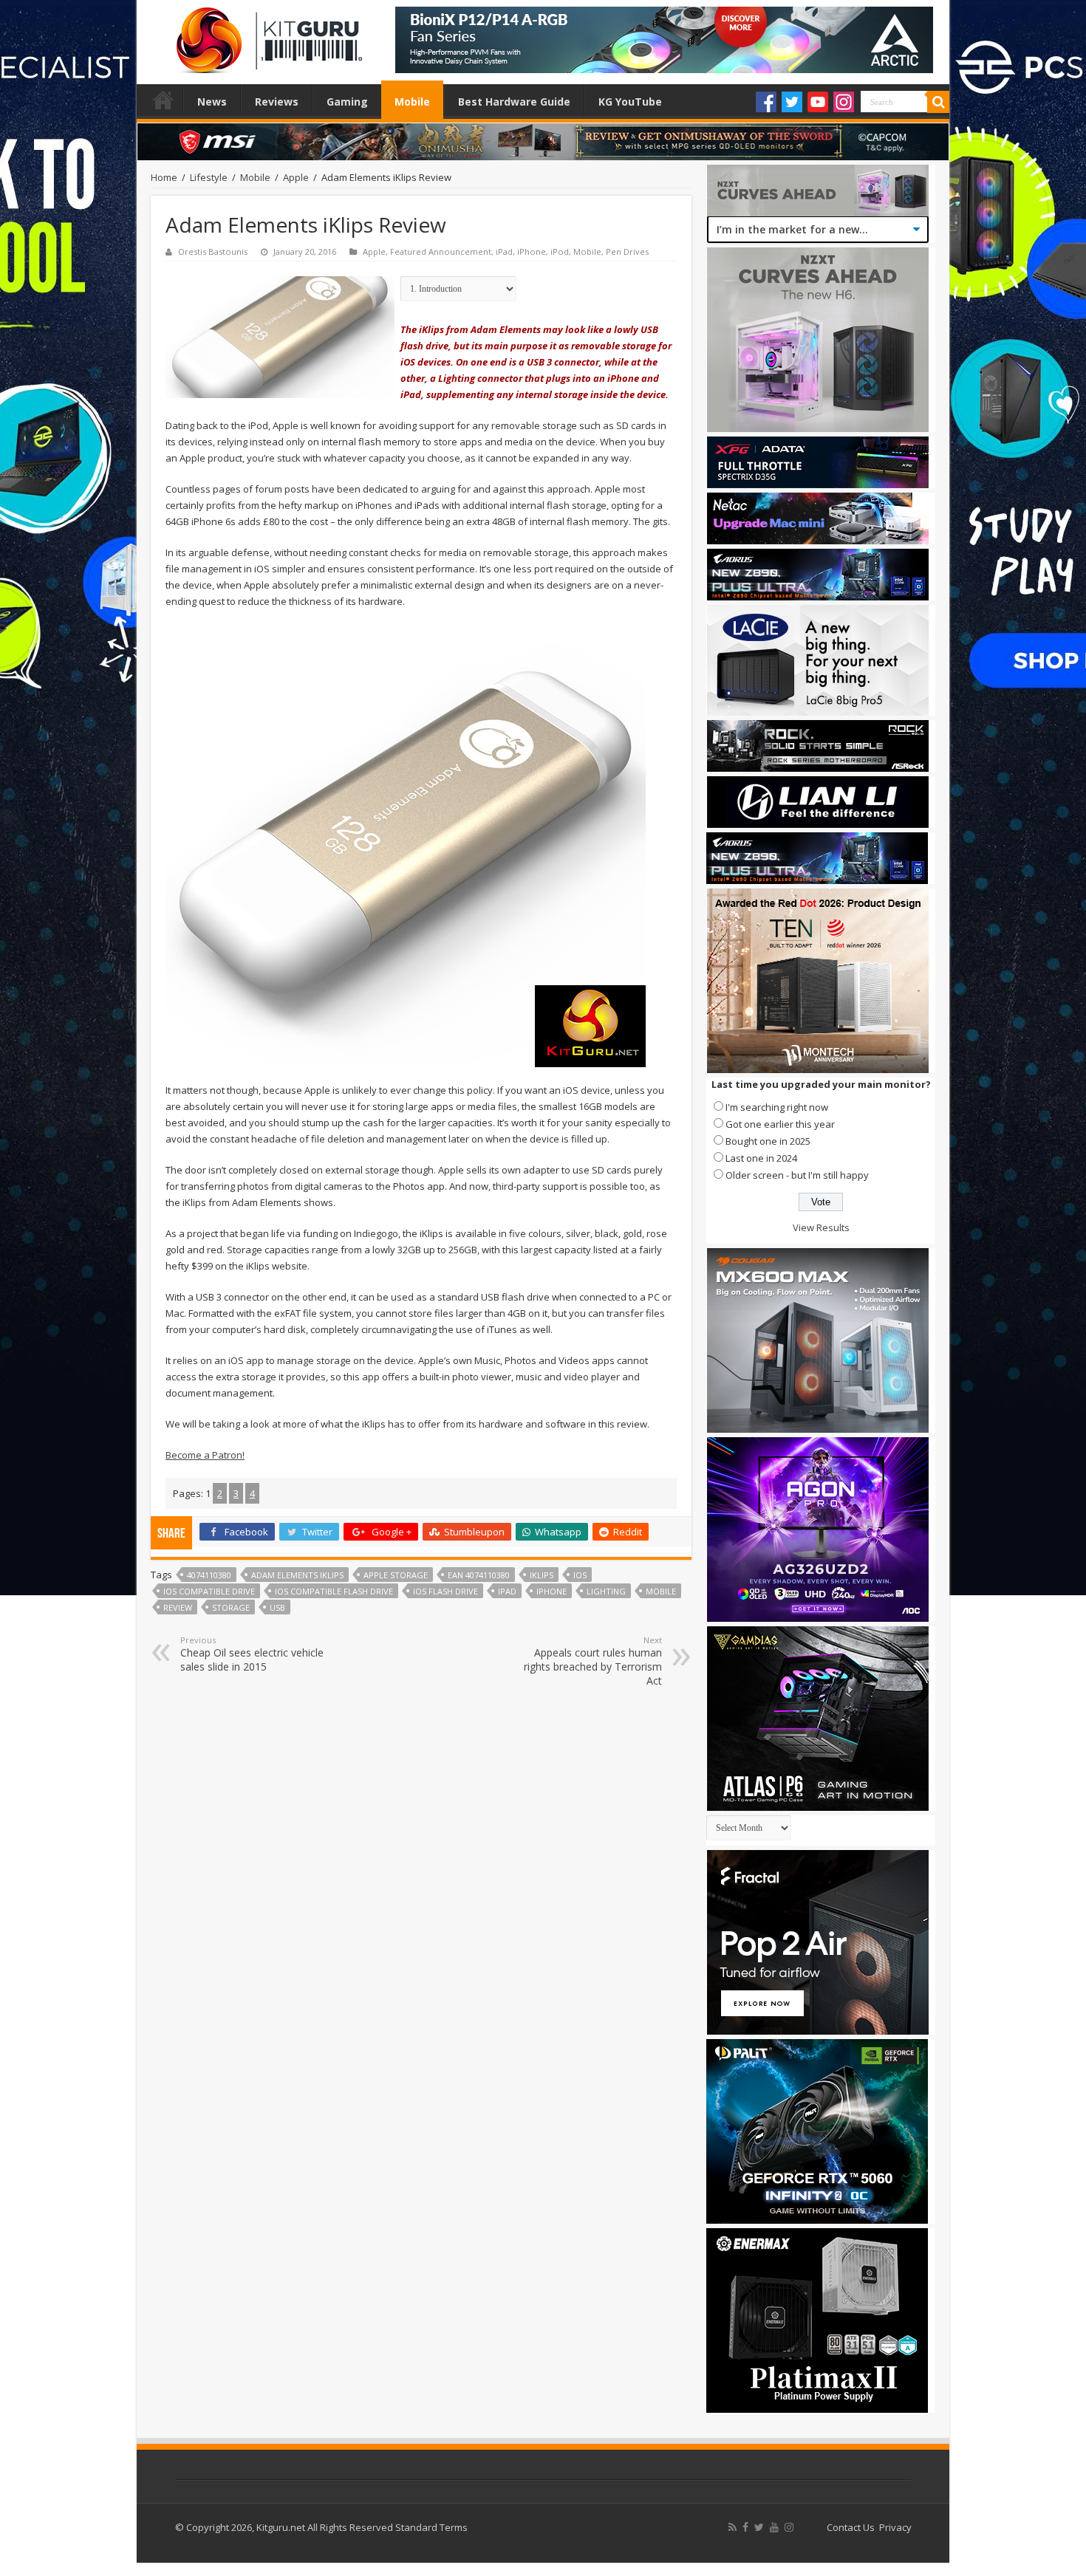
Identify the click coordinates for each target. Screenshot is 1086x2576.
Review (178, 1607)
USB (277, 1607)
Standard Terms (431, 2527)
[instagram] (789, 2527)
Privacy (895, 2527)
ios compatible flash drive (334, 1591)
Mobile (412, 102)
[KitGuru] (266, 35)
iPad (504, 251)
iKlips (542, 1575)
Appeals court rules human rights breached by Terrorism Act (593, 1661)
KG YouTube (630, 102)
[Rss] (732, 2527)
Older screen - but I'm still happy (797, 1175)
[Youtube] (818, 102)
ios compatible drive (209, 1591)
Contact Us (851, 2527)
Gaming (347, 102)
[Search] (938, 102)
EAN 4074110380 (479, 1575)
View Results (821, 1227)
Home (163, 100)
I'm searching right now (777, 1107)
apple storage (396, 1575)
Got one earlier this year (780, 1124)
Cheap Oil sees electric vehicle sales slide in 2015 (252, 1654)
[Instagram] (844, 102)
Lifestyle (209, 177)
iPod (560, 251)
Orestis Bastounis (213, 251)
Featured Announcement (441, 251)
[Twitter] (792, 102)
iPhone (532, 251)
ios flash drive (445, 1591)
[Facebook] (766, 102)
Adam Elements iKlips (297, 1575)
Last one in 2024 (761, 1158)
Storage (231, 1607)
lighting (606, 1591)
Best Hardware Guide (514, 102)
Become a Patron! (205, 1455)
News (212, 102)
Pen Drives (627, 251)
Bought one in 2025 (768, 1141)
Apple (296, 177)
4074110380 (209, 1575)
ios (580, 1575)
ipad (507, 1591)
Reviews (277, 102)
